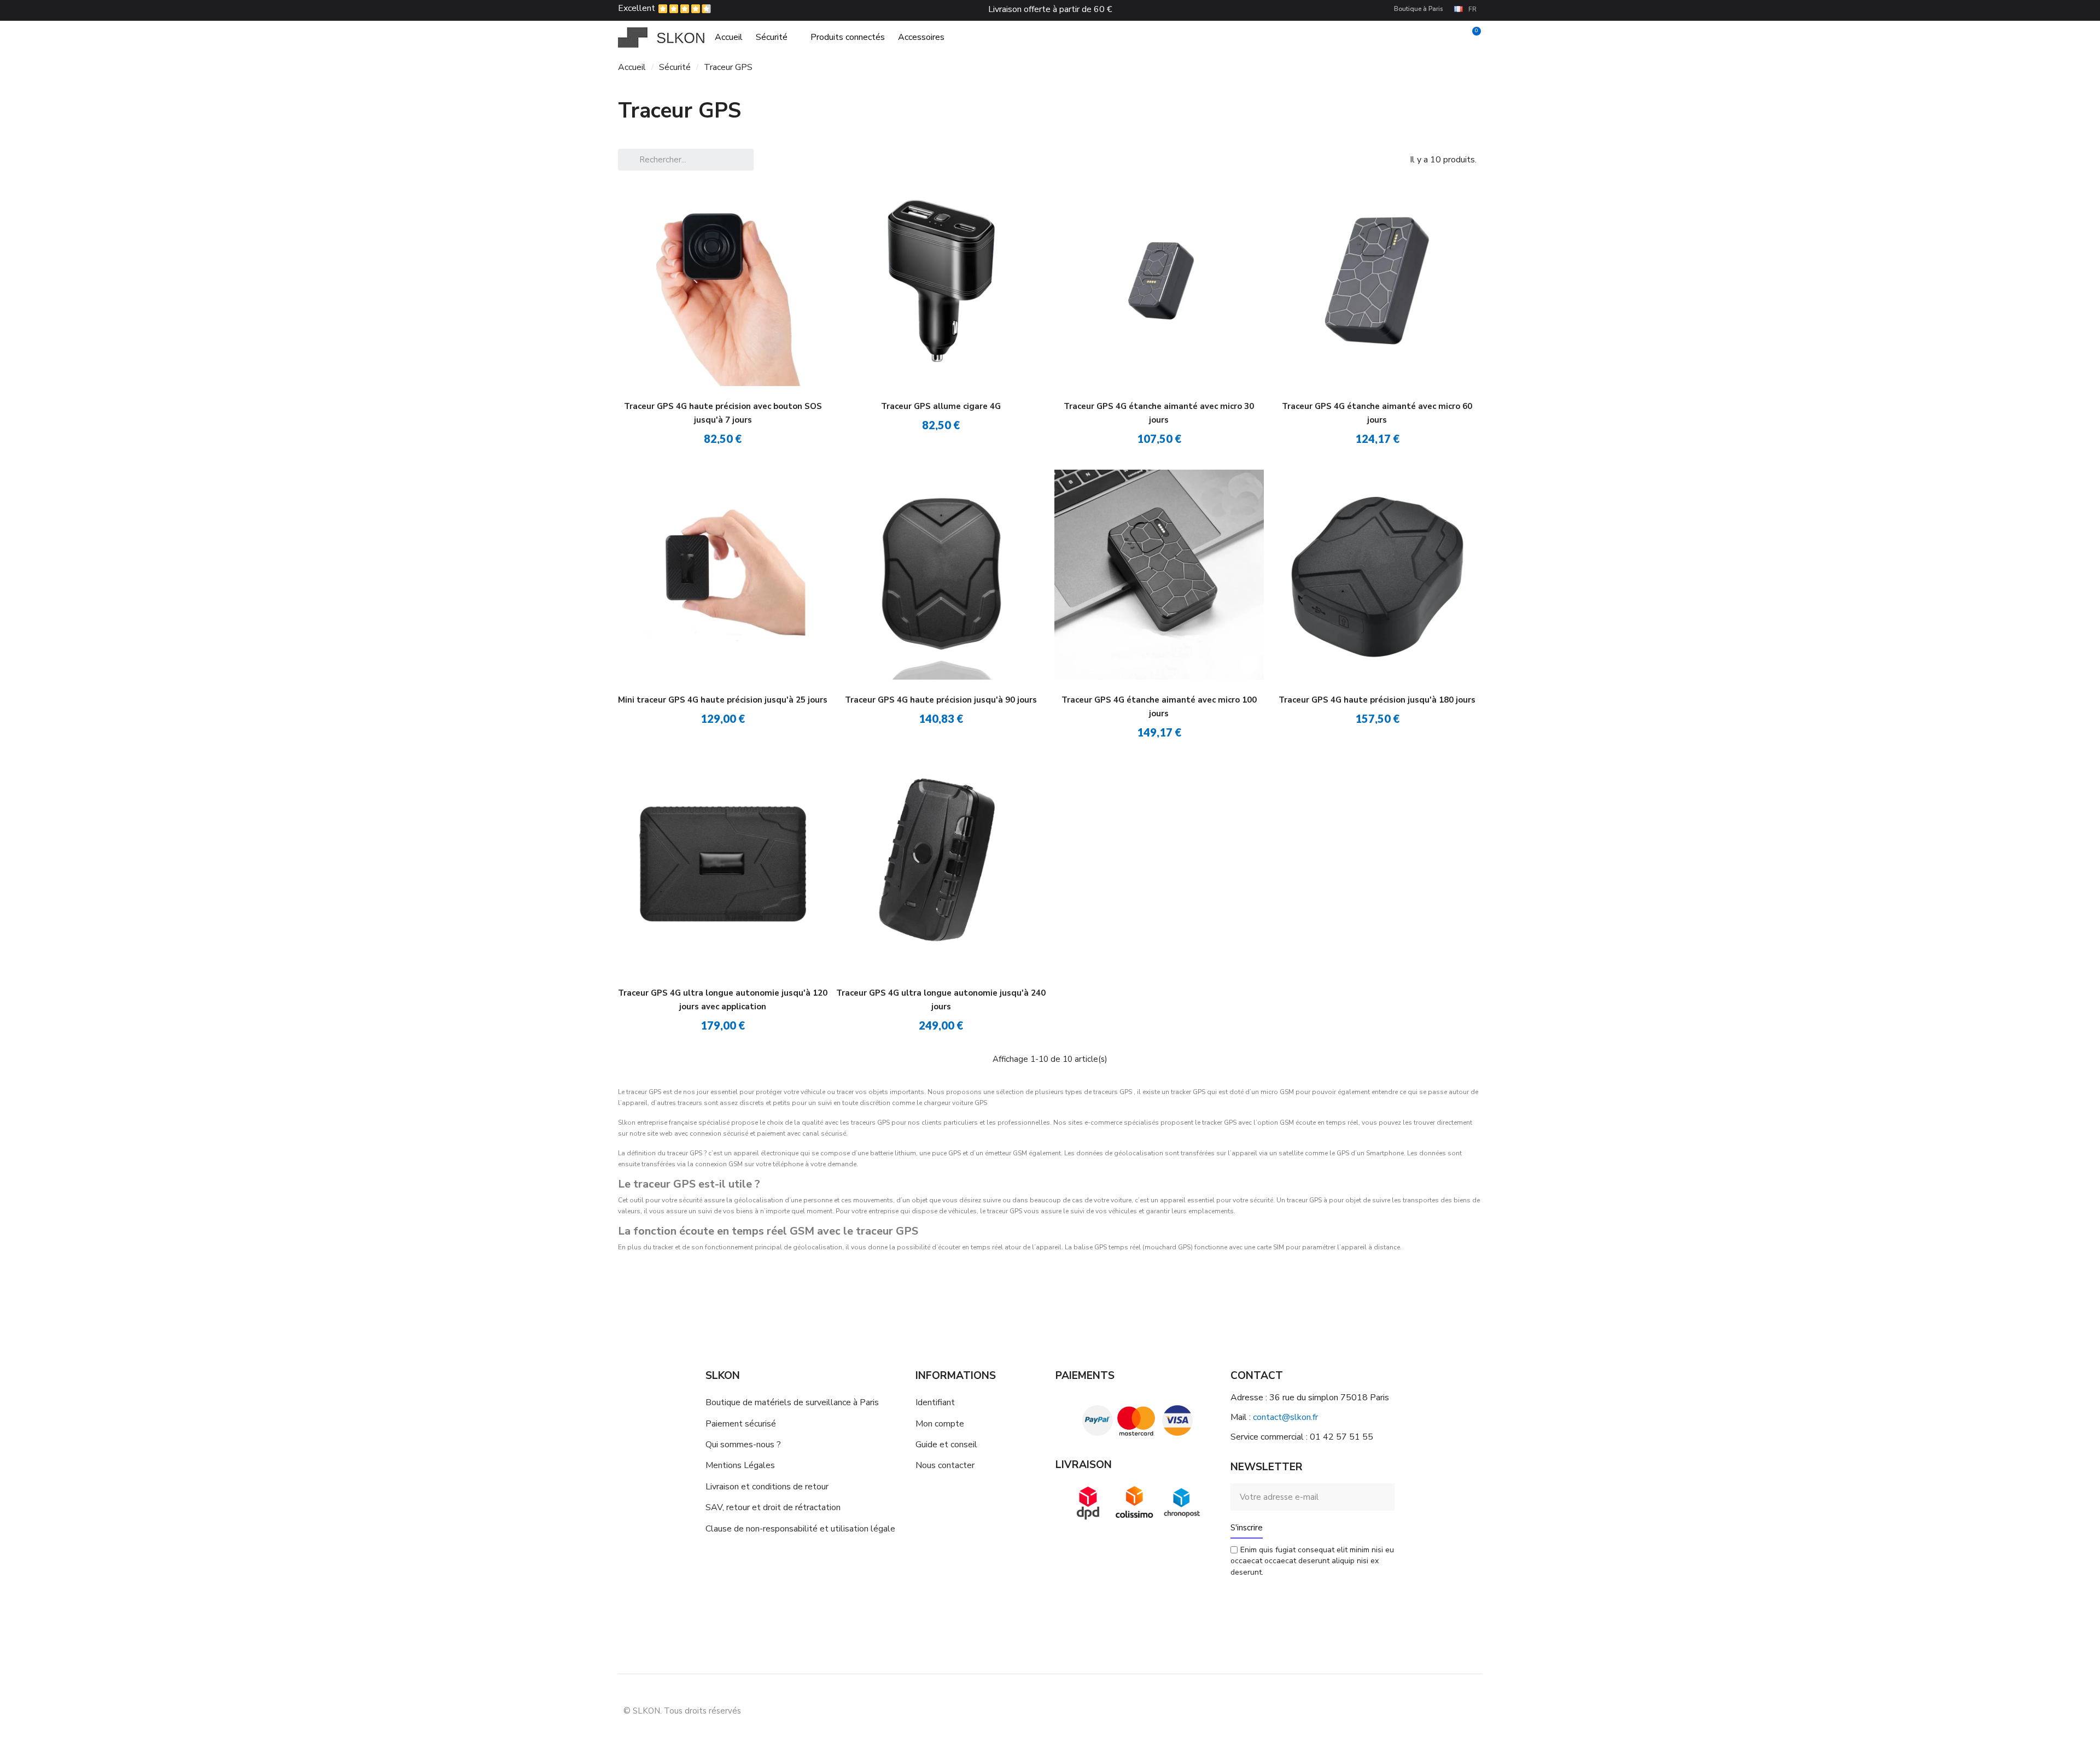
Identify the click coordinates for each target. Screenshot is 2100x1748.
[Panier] (1472, 37)
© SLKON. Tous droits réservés (682, 1711)
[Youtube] (1441, 1710)
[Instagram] (1416, 1710)
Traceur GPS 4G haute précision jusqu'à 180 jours (1377, 700)
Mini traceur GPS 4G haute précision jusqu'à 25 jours (723, 700)
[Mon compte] (1453, 37)
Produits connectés (848, 37)
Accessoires (921, 37)
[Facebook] (1392, 1710)
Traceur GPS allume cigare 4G (941, 406)
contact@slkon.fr (1285, 1417)
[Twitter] (1466, 1710)
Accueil (729, 37)
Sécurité (772, 37)
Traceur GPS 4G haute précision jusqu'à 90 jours (941, 700)
